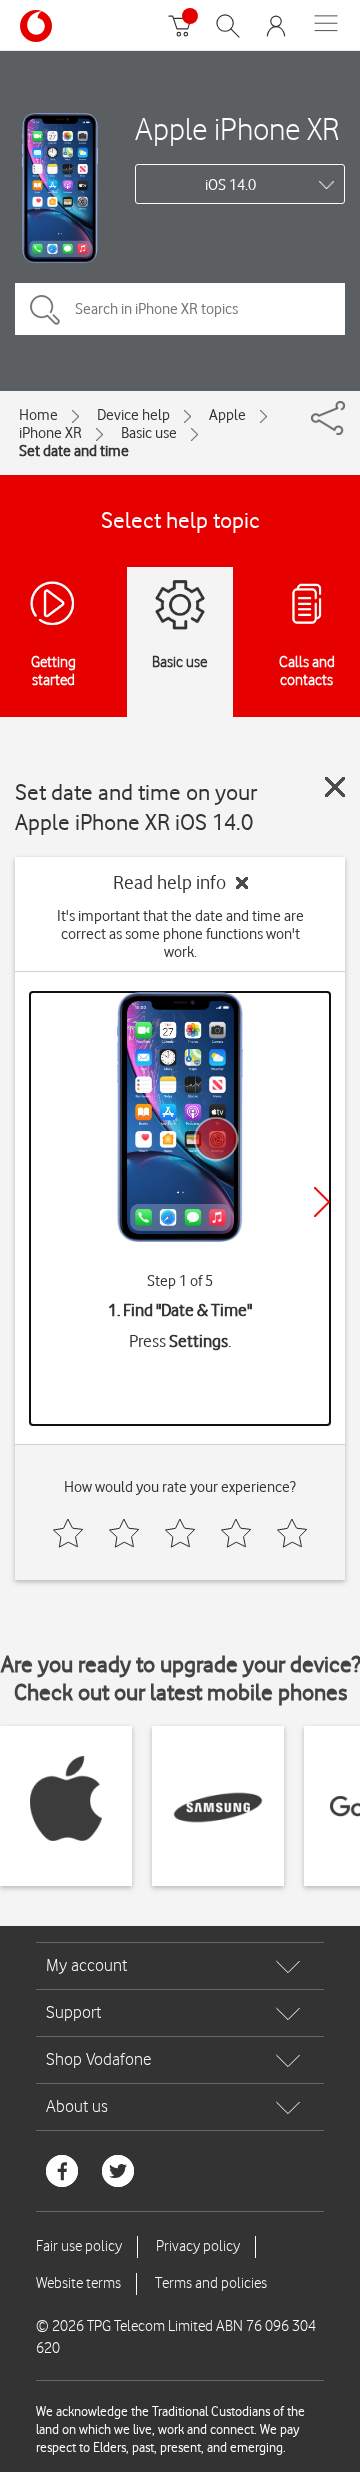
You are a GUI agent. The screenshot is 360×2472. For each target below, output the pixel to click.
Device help (133, 415)
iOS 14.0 (230, 185)
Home (38, 415)
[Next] (322, 1202)
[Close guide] (335, 787)
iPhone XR (50, 433)
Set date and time (74, 451)
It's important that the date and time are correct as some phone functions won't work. (180, 934)
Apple (227, 415)
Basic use (149, 433)
